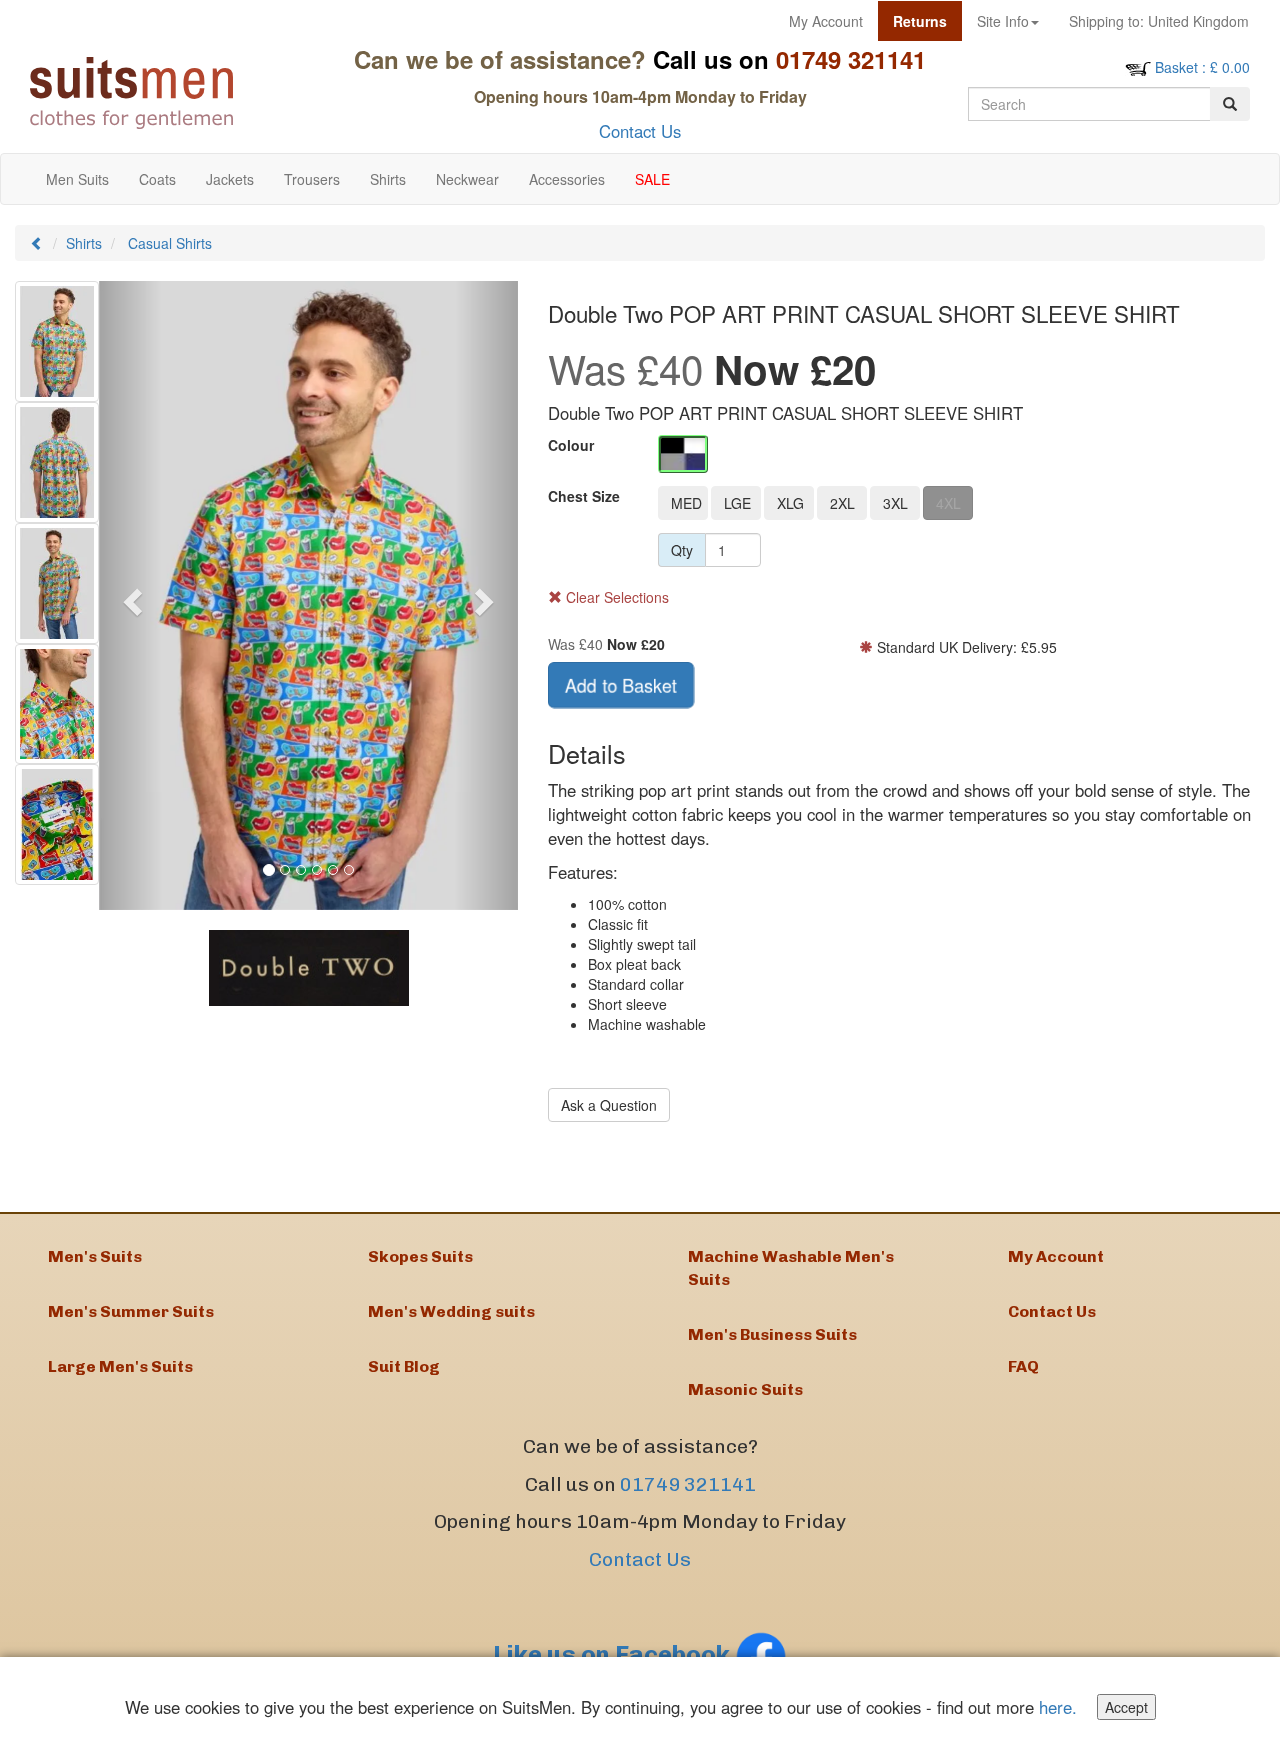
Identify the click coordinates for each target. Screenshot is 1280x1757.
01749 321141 (688, 1484)
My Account (826, 21)
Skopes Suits (420, 1256)
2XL (842, 503)
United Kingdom (1159, 21)
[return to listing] (37, 243)
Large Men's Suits (120, 1366)
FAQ (1023, 1366)
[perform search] (1230, 104)
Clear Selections (615, 597)
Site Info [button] (1003, 21)
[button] (130, 595)
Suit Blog (404, 1366)
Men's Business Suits (772, 1334)
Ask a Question (609, 1105)
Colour (571, 445)
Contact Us (640, 131)
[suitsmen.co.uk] (171, 93)
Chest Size (584, 496)
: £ (1202, 67)
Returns (920, 21)
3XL (895, 503)
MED (686, 503)
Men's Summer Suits (131, 1311)
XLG (790, 503)
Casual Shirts (170, 243)
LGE (737, 503)
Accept (1126, 1707)
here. (1058, 1707)
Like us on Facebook (614, 1654)
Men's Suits (95, 1256)
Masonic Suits (745, 1389)
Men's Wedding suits (451, 1311)
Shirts (84, 243)
